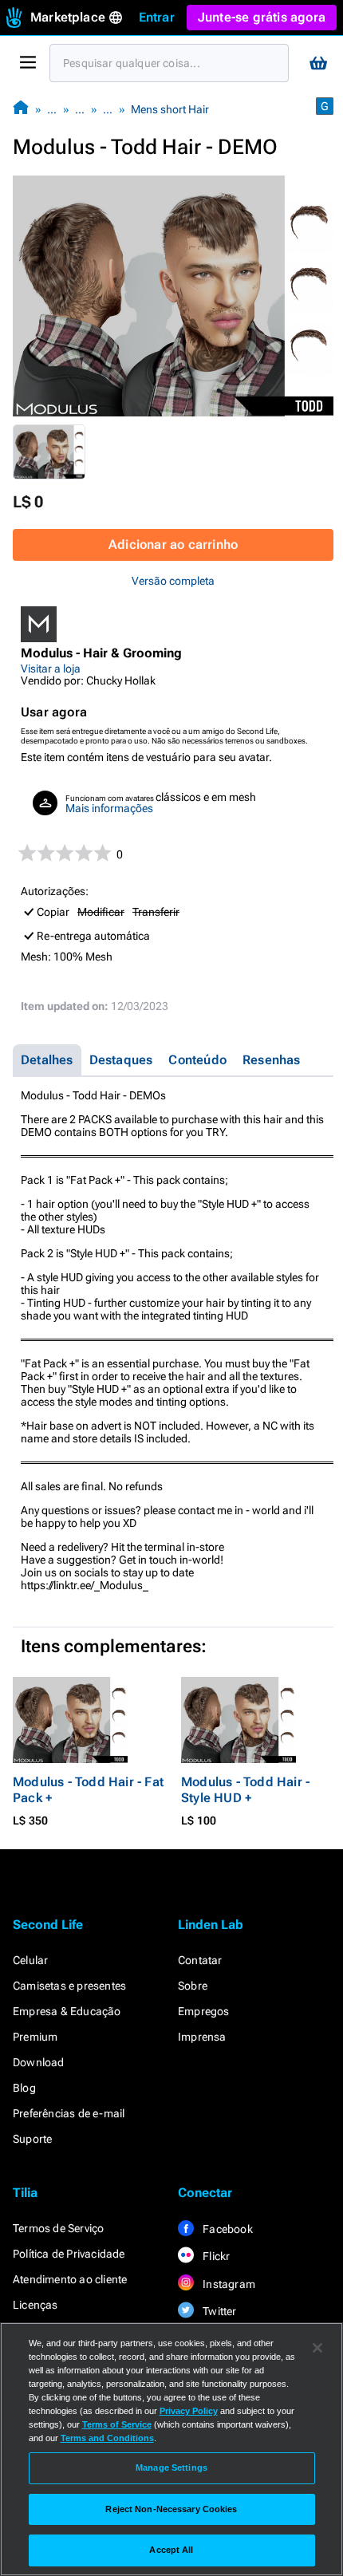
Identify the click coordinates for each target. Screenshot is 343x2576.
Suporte (32, 2139)
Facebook (227, 2229)
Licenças (35, 2305)
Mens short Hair (170, 109)
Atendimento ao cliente (70, 2279)
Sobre (193, 1986)
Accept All (171, 2550)
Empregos (204, 2011)
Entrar (157, 17)
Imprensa (202, 2037)
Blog (24, 2088)
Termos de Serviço (58, 2228)
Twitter (219, 2311)
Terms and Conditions (107, 2438)
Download (39, 2062)
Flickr (215, 2256)
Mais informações (109, 808)
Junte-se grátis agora (262, 17)
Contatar (200, 1960)
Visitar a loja (51, 669)
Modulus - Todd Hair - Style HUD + (245, 1790)
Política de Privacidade (69, 2254)
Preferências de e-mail (69, 2113)
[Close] (317, 2348)
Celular (30, 1960)
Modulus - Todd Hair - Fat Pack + (88, 1790)
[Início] (21, 109)
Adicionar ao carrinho (173, 544)
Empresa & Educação (67, 2011)
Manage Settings (171, 2468)
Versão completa (173, 581)
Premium (35, 2037)
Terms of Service (117, 2424)
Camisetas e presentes (69, 1986)
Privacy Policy (189, 2411)
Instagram (228, 2284)
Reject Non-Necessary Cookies (171, 2509)
